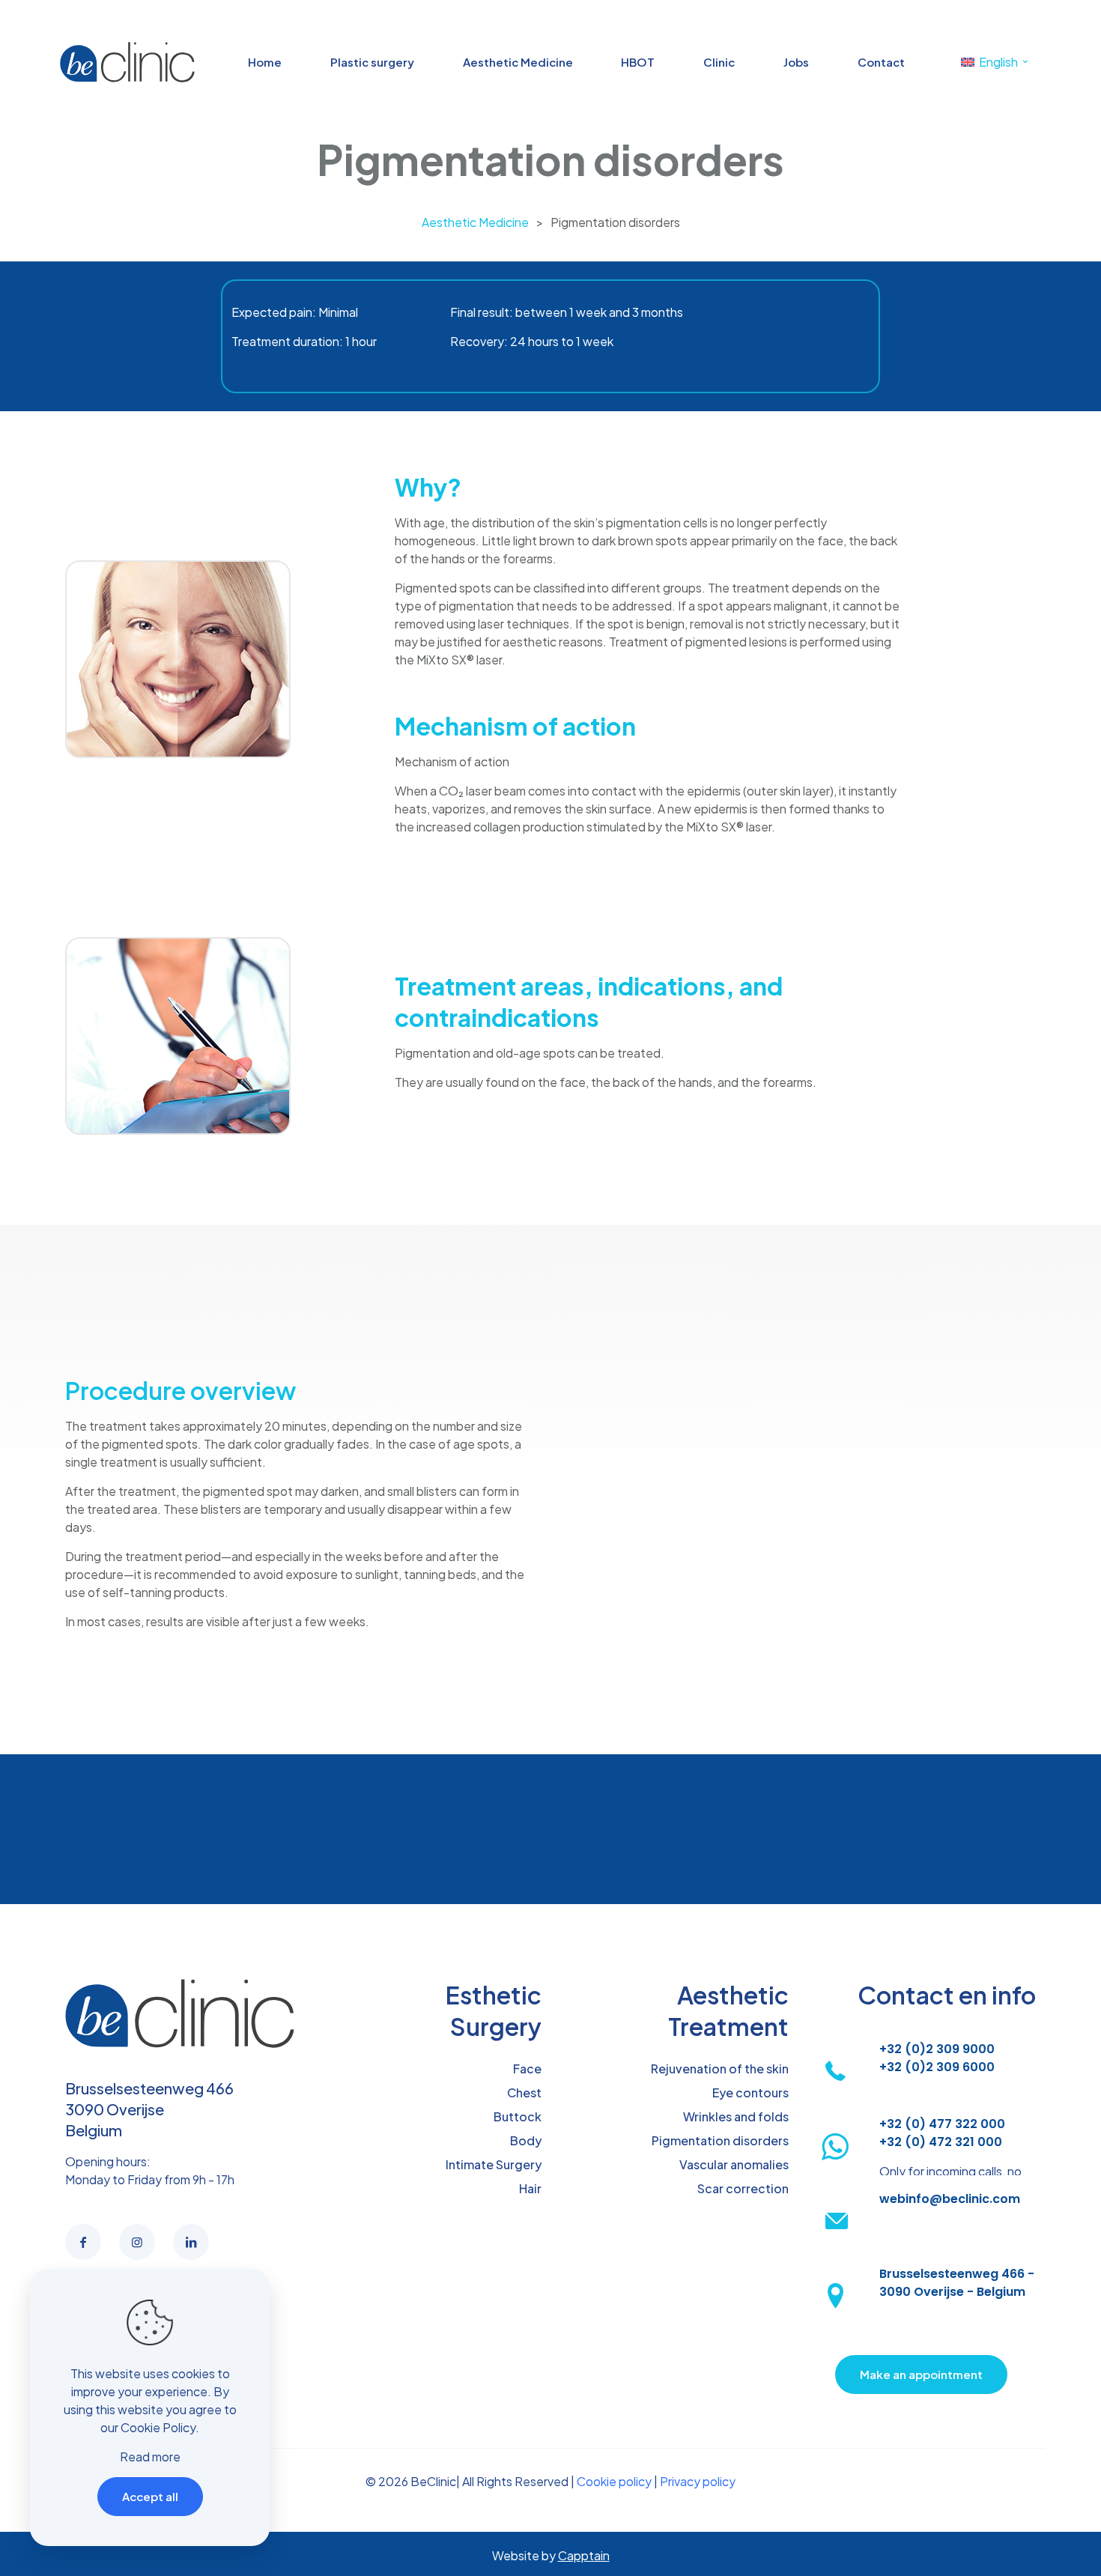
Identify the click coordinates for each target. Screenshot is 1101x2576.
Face (527, 2069)
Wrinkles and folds (736, 2116)
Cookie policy (614, 2481)
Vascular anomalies (734, 2164)
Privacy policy (698, 2481)
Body (526, 2140)
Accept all (150, 2496)
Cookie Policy (158, 2427)
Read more (150, 2457)
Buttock (518, 2116)
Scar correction (743, 2188)
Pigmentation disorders (720, 2140)
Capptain (584, 2555)
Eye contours (750, 2092)
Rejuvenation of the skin (720, 2069)
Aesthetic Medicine (475, 222)
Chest (524, 2092)
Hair (530, 2188)
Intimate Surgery (494, 2164)
